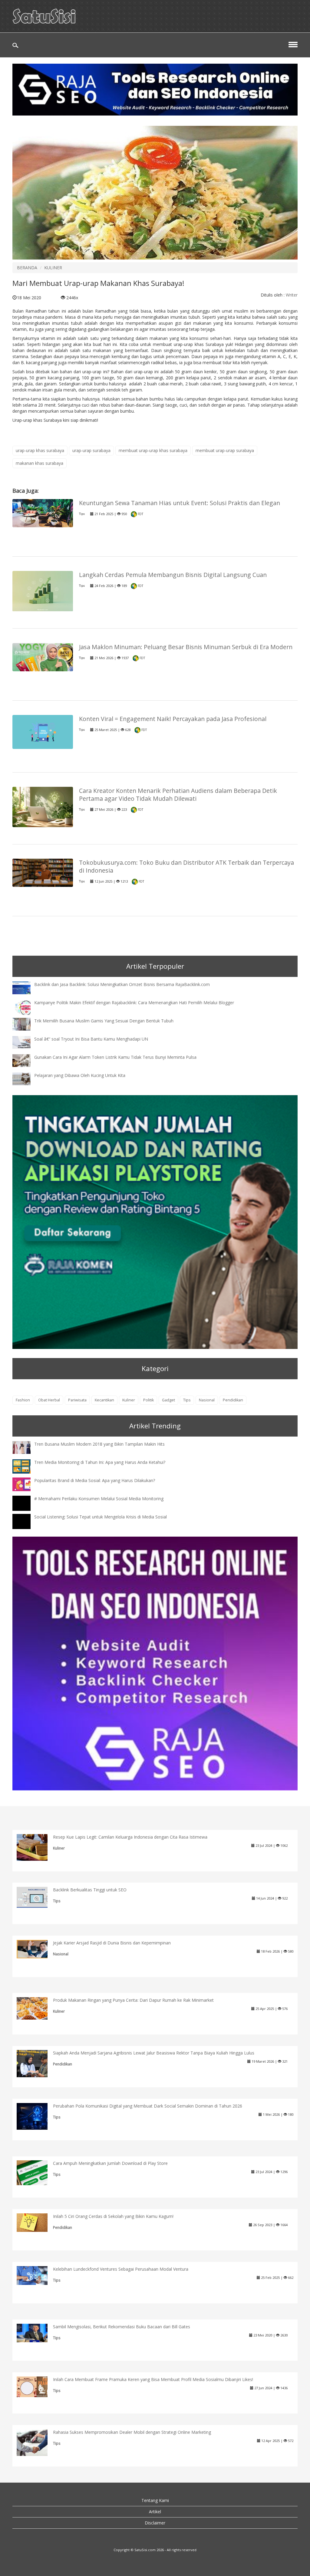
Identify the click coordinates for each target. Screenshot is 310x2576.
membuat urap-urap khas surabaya (153, 450)
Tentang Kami (155, 2500)
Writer (292, 295)
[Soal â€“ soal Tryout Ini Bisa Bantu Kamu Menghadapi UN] (26, 1042)
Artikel (155, 2512)
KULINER (53, 268)
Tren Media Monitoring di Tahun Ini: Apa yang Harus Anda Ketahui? (100, 1462)
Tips (82, 514)
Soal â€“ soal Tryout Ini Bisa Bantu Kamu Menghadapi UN (91, 1039)
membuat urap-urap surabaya (225, 450)
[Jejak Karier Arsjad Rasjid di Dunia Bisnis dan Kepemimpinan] (37, 1949)
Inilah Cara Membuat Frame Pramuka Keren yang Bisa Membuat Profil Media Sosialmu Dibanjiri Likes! (153, 2379)
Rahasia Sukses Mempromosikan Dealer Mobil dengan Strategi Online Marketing (132, 2432)
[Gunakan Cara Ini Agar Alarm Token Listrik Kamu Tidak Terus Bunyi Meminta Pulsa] (26, 1060)
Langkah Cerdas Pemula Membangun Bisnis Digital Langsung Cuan (173, 575)
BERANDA (27, 268)
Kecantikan (104, 1400)
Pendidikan (233, 1400)
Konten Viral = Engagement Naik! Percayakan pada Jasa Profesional (173, 719)
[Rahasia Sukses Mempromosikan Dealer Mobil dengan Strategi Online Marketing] (37, 2442)
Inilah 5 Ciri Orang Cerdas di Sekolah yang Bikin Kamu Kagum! (113, 2216)
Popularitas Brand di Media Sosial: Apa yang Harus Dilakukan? (95, 1480)
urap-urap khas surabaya (40, 450)
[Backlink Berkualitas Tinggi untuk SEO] (37, 1897)
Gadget (168, 1400)
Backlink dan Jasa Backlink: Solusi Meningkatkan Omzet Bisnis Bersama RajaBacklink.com (122, 984)
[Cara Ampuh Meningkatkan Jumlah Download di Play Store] (37, 2172)
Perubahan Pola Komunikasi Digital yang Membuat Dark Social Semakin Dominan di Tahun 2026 (148, 2106)
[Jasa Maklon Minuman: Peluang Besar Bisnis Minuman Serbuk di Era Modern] (43, 657)
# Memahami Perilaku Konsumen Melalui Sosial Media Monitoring (99, 1499)
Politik (148, 1400)
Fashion (23, 1400)
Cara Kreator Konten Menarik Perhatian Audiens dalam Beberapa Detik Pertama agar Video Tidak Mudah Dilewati (178, 795)
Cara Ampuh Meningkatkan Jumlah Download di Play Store (110, 2163)
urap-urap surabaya (91, 450)
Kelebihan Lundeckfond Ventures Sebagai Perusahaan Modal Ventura (121, 2269)
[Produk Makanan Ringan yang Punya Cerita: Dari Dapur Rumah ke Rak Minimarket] (37, 2008)
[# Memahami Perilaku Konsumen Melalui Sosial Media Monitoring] (26, 1509)
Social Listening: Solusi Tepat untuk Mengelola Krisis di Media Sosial (101, 1517)
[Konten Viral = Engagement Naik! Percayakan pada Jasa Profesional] (43, 731)
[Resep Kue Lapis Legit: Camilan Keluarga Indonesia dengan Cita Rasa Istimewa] (37, 1847)
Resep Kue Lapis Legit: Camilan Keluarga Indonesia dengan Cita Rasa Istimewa (130, 1837)
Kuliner (129, 1400)
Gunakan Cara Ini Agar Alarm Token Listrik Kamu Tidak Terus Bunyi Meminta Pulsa (115, 1057)
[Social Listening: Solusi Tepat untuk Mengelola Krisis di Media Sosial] (26, 1527)
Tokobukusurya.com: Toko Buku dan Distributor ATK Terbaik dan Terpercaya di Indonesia (186, 866)
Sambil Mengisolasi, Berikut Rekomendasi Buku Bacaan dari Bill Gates (122, 2327)
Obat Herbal (49, 1400)
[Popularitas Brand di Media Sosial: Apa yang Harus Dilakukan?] (26, 1484)
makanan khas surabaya (40, 463)
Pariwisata (77, 1400)
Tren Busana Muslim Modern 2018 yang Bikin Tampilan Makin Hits (99, 1444)
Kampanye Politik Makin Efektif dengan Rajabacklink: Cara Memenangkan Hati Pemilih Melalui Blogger (134, 1003)
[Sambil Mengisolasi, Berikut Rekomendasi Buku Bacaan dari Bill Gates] (37, 2332)
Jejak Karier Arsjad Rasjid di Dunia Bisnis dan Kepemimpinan (112, 1943)
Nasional (207, 1400)
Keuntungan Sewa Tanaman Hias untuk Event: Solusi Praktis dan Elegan (180, 503)
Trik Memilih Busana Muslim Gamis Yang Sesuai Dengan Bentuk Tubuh (104, 1021)
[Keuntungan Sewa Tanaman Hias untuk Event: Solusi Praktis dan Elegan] (43, 513)
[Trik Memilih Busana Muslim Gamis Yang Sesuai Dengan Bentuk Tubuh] (26, 1024)
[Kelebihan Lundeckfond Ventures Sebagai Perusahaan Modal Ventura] (37, 2275)
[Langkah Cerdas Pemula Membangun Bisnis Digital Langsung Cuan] (43, 591)
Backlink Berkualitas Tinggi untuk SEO (90, 1890)
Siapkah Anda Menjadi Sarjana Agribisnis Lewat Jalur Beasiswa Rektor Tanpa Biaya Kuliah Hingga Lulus (154, 2053)
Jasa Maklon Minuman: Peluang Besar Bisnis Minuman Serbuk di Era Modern (186, 647)
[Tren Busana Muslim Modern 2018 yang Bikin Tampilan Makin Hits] (26, 1447)
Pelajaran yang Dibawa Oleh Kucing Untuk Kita (80, 1075)
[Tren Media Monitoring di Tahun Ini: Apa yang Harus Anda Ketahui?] (26, 1466)
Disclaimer (155, 2523)
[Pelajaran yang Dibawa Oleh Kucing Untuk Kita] (26, 1078)
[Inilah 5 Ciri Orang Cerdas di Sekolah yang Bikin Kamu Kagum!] (37, 2222)
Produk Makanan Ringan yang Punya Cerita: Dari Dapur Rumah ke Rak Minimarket (133, 2000)
